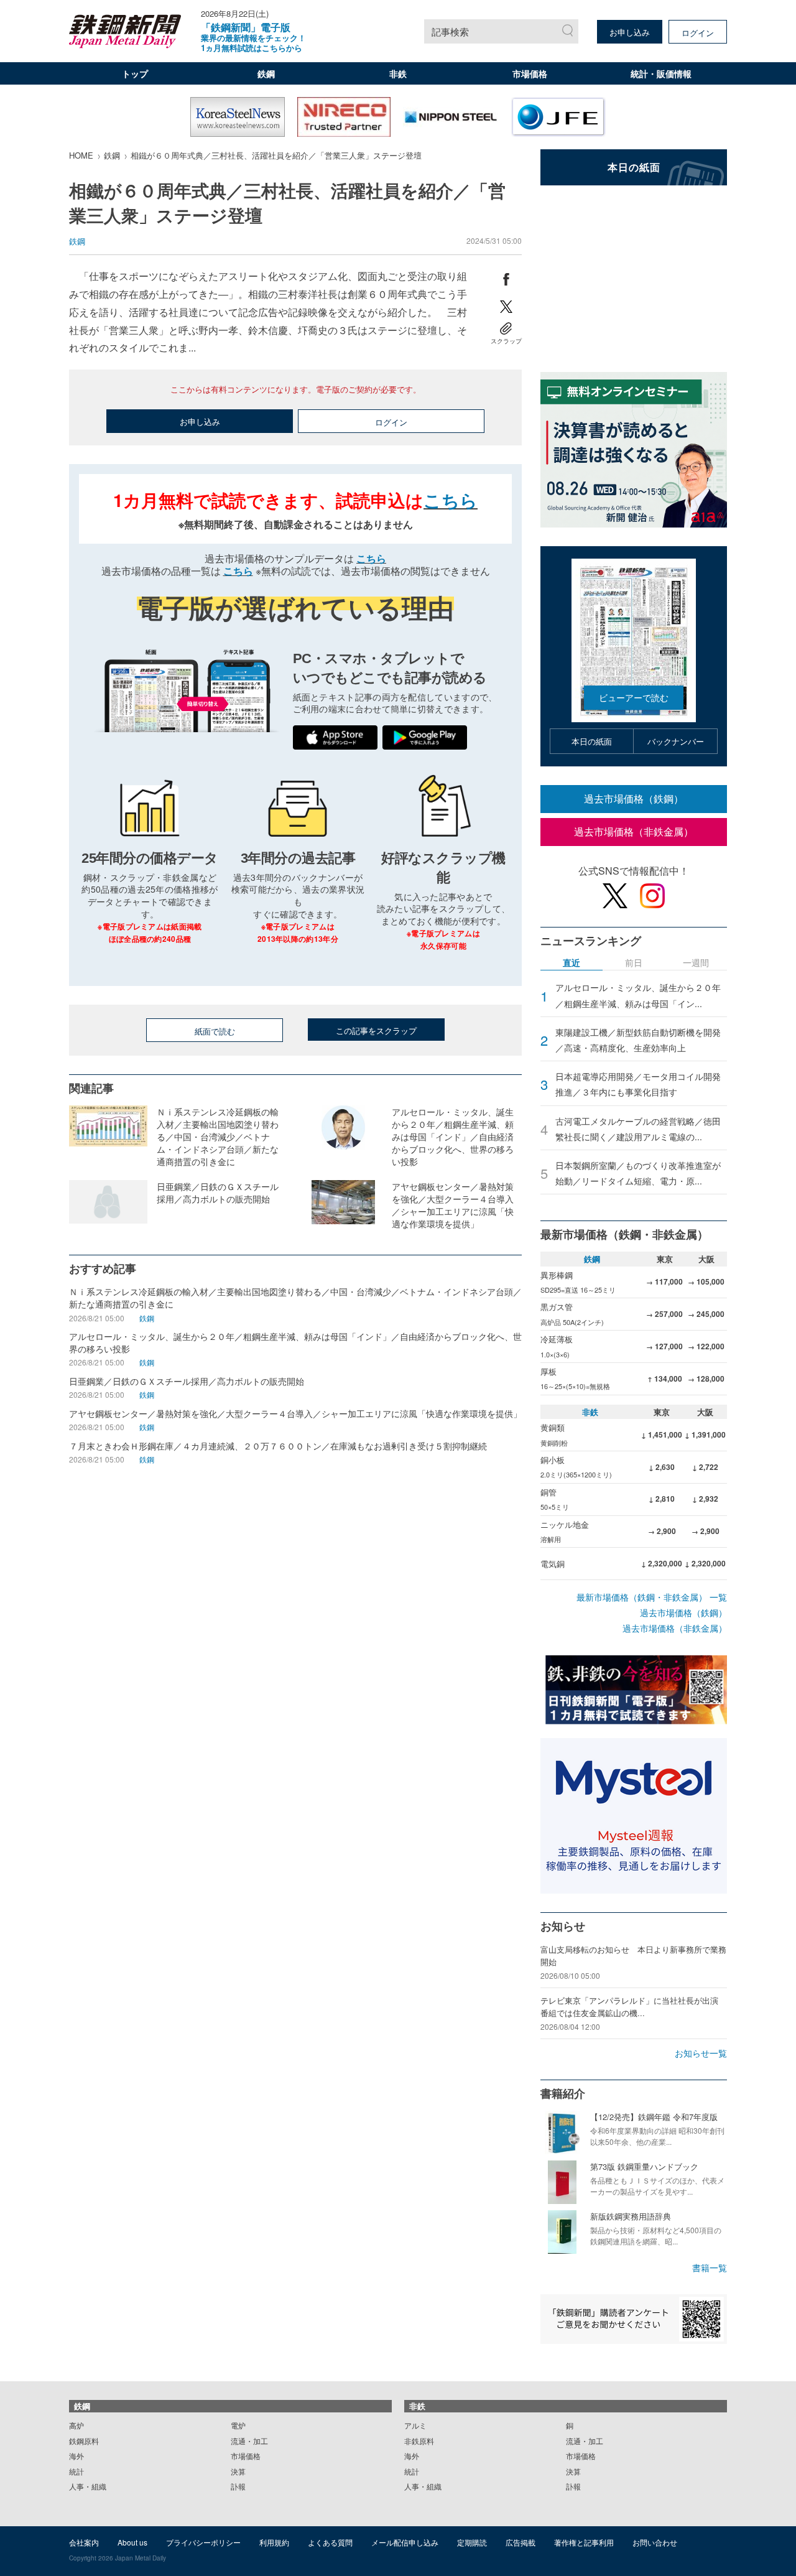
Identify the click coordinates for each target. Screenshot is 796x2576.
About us (132, 2542)
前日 (634, 963)
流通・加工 (249, 2441)
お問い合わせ (655, 2542)
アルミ (415, 2425)
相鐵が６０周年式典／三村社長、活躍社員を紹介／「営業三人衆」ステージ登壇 (276, 155)
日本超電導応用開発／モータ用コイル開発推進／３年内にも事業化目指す (638, 1084)
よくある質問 (330, 2542)
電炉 (238, 2425)
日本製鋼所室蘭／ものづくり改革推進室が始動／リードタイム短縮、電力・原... (638, 1173)
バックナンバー (676, 741)
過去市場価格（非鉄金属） (634, 831)
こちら (451, 500)
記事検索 (450, 31)
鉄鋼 (266, 73)
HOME (81, 155)
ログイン (698, 33)
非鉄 (398, 73)
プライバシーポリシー (203, 2542)
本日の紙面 (592, 741)
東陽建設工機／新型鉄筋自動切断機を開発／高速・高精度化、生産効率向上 (638, 1040)
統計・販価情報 (661, 73)
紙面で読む (215, 1031)
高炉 (76, 2425)
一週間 (696, 963)
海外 (76, 2456)
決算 (238, 2471)
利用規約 (274, 2542)
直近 (572, 963)
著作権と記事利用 (584, 2542)
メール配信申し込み (405, 2542)
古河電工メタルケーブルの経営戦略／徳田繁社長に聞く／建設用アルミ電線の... (638, 1129)
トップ (135, 73)
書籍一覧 (710, 2267)
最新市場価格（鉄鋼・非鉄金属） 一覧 (652, 1597)
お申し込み (630, 32)
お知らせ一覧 (701, 2053)
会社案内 (84, 2542)
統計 (76, 2471)
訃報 (238, 2486)
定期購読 (472, 2542)
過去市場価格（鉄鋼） (634, 798)
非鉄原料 (419, 2441)
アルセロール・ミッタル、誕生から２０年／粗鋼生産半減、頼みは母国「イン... (638, 995)
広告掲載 (521, 2542)
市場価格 (530, 73)
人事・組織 (88, 2486)
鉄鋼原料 (84, 2441)
